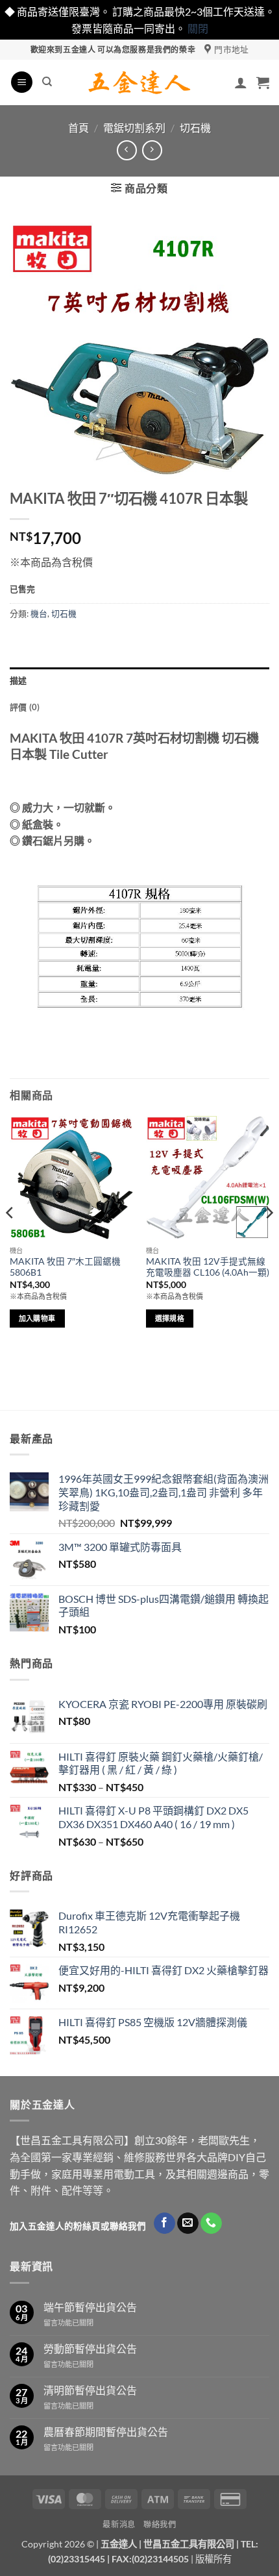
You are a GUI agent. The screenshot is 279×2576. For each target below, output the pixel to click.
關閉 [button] (198, 28)
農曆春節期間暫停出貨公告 (106, 2432)
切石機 (195, 128)
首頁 (79, 128)
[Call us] (211, 2223)
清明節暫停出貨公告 (90, 2390)
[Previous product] (152, 150)
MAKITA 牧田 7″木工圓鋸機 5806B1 (65, 1267)
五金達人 (119, 2544)
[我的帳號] (241, 82)
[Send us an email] (188, 2223)
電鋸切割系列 (134, 128)
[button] (22, 82)
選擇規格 (170, 1318)
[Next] (269, 1239)
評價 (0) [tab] (25, 707)
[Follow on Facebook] (164, 2223)
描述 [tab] (18, 680)
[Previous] (10, 1239)
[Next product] (127, 150)
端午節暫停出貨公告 (90, 2307)
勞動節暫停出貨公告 (90, 2348)
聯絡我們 (160, 2524)
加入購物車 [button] (37, 1318)
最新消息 (119, 2524)
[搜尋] (47, 82)
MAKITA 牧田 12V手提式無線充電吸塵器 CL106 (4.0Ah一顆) (208, 1267)
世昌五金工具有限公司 (189, 2544)
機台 (39, 613)
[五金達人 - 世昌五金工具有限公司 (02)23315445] (140, 82)
